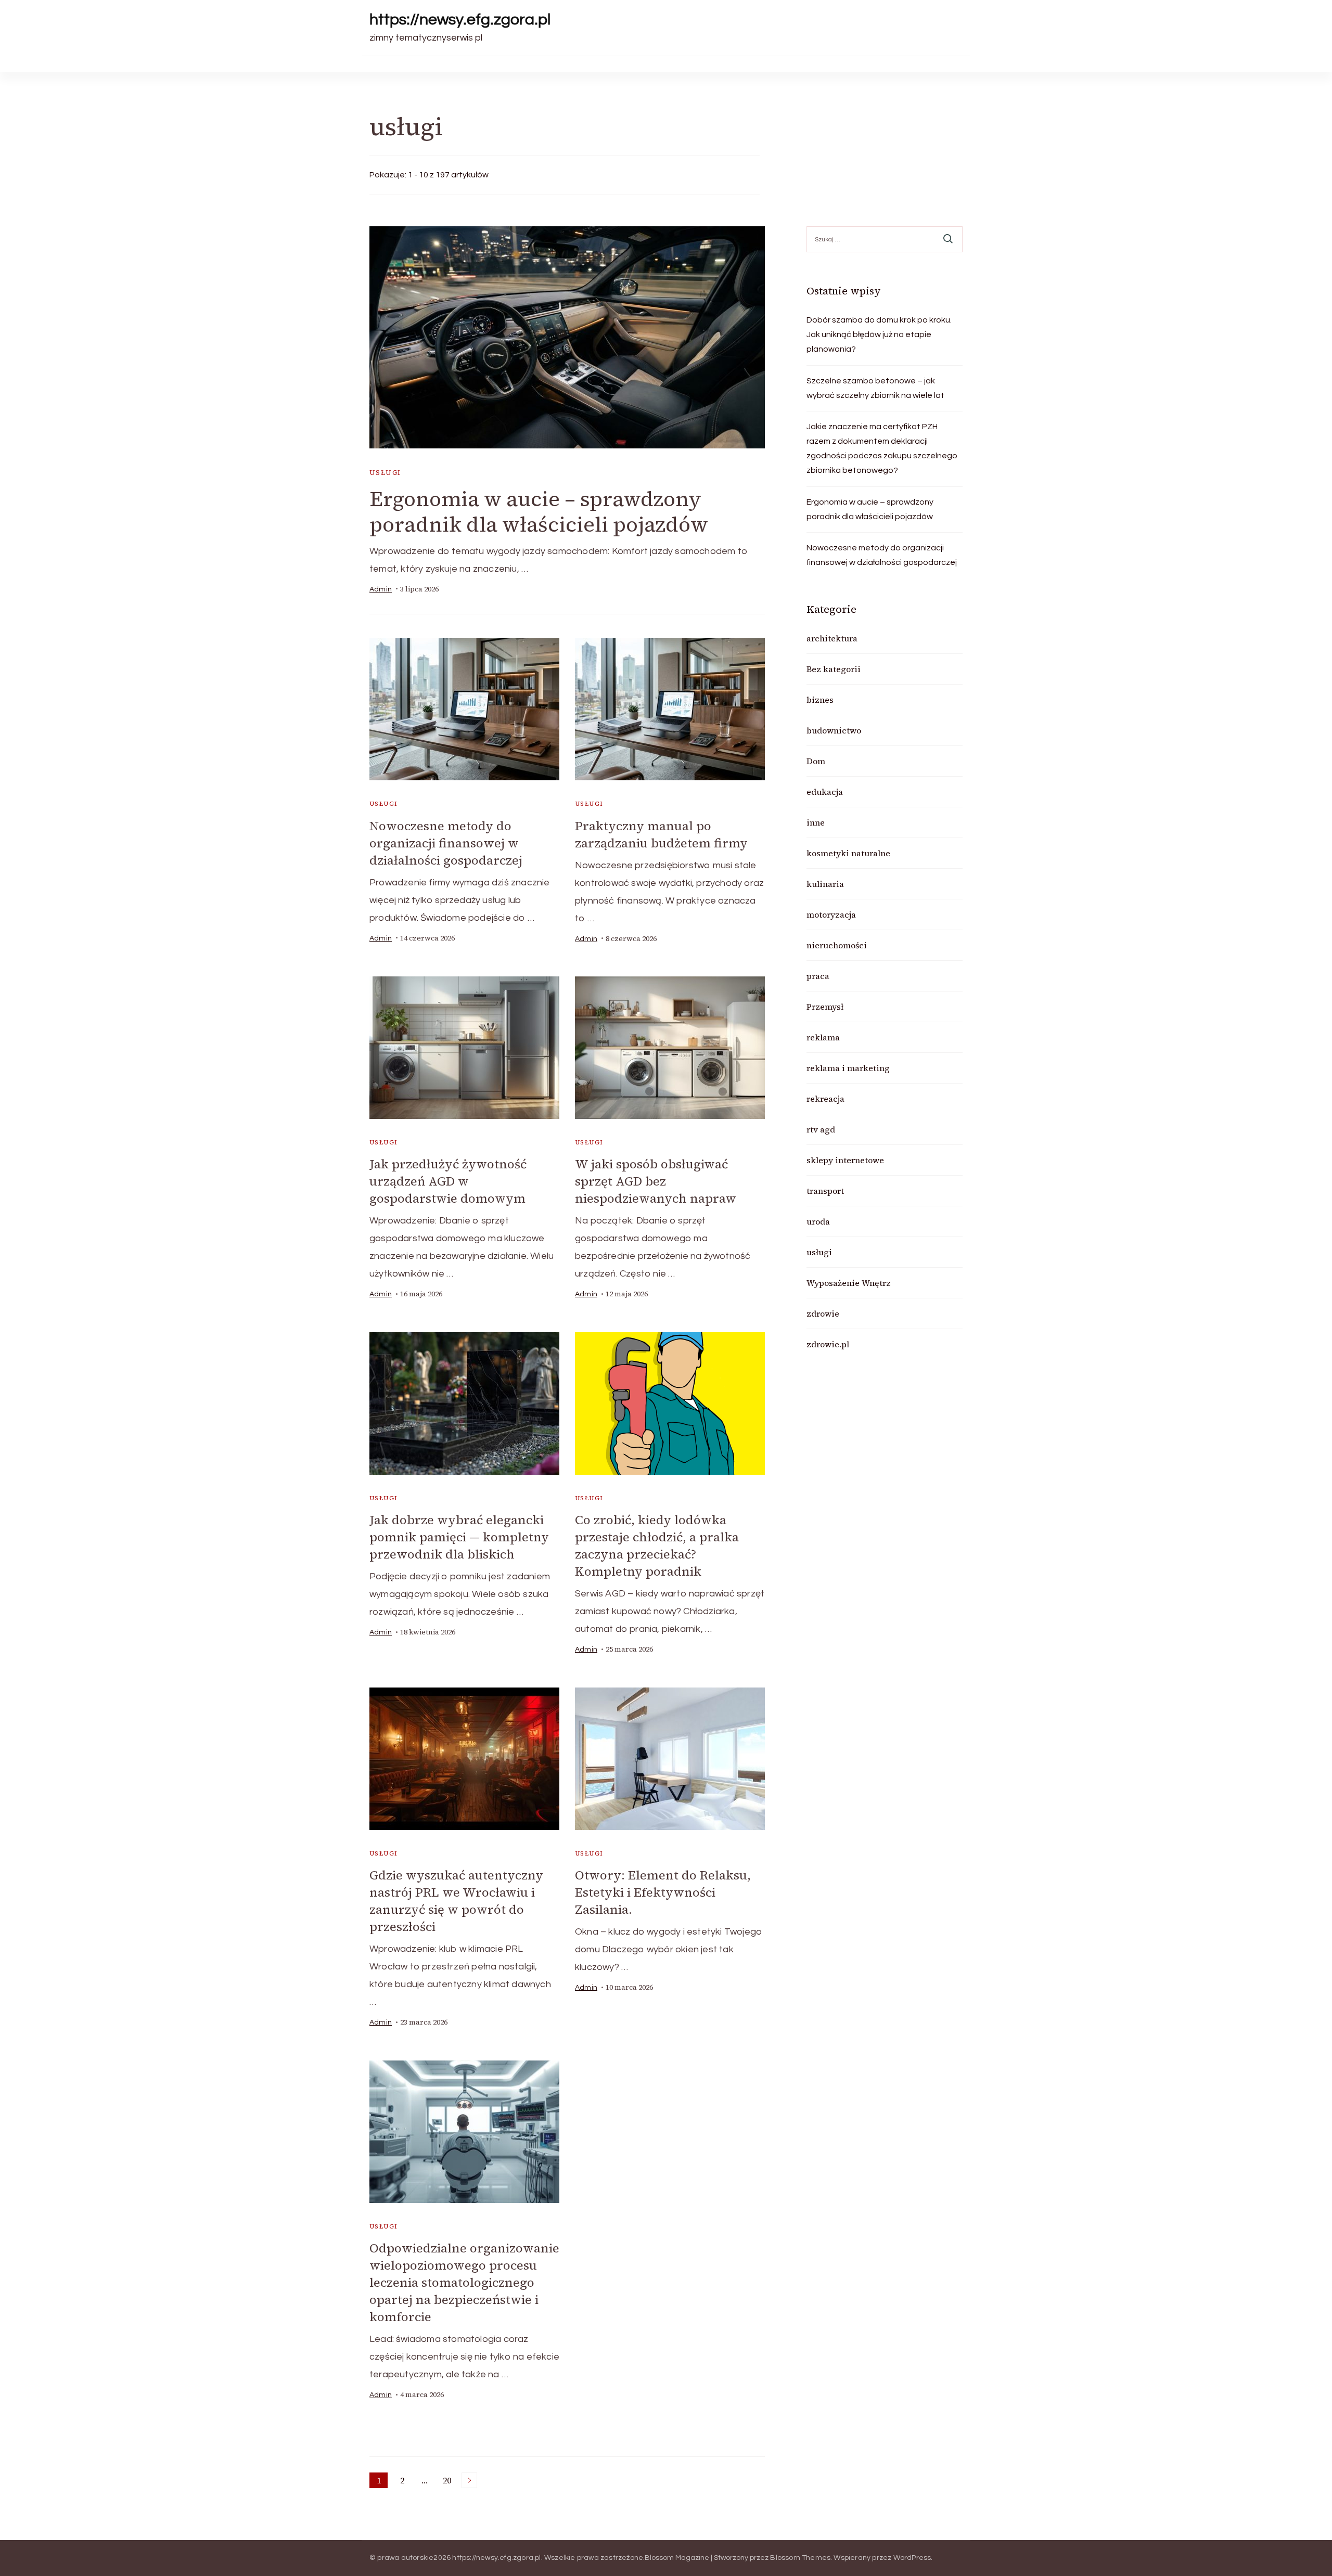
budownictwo (834, 730)
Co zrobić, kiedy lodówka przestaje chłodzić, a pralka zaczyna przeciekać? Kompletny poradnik (657, 1545)
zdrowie (823, 1313)
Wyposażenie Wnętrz (849, 1283)
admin (381, 589)
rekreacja (825, 1099)
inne (816, 822)
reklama (823, 1037)
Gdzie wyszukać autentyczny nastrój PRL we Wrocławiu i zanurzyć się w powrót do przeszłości (456, 1901)
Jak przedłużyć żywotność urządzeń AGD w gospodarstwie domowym (448, 1181)
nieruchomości (837, 945)
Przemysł (825, 1007)
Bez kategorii (834, 669)
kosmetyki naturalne (848, 853)
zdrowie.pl (828, 1344)
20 (449, 2481)
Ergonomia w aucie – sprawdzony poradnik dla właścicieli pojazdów (539, 512)
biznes (820, 700)
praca (818, 976)
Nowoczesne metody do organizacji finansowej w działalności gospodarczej (446, 843)
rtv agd (821, 1129)
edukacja (825, 792)
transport (825, 1191)
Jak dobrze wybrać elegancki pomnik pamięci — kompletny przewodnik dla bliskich (459, 1537)
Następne (469, 2480)
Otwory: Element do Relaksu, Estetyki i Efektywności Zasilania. (663, 1892)
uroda (818, 1221)
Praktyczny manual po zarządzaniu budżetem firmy (661, 834)
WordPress (912, 2558)
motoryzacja (831, 915)
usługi (385, 473)
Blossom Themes (800, 2558)
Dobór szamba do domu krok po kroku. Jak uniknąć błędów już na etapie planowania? (879, 334)
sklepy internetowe (845, 1160)
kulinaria (825, 884)
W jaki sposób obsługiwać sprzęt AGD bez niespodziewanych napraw (656, 1181)
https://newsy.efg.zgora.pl (460, 20)
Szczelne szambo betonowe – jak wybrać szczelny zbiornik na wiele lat (875, 388)
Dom (816, 761)
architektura (832, 638)
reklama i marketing (848, 1068)
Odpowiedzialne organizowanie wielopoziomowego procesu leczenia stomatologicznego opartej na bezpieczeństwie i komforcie (464, 2282)
